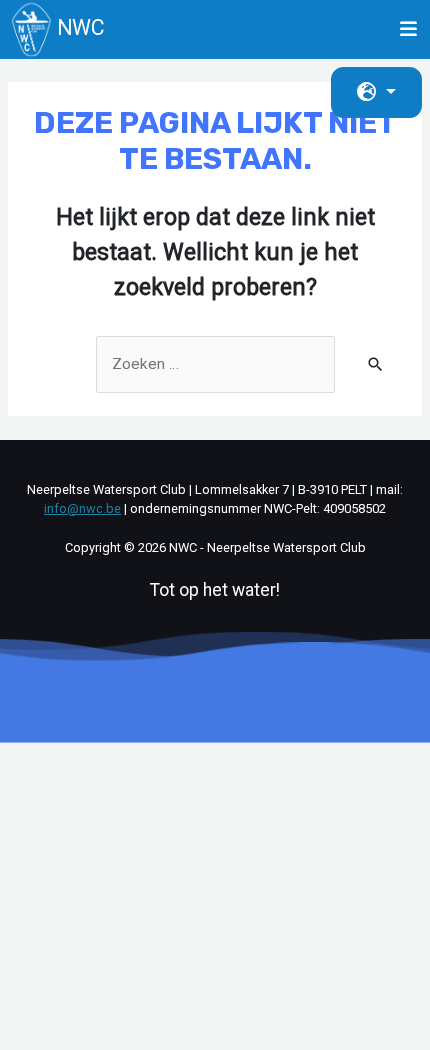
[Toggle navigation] (409, 29)
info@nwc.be (82, 508)
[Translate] (376, 92)
